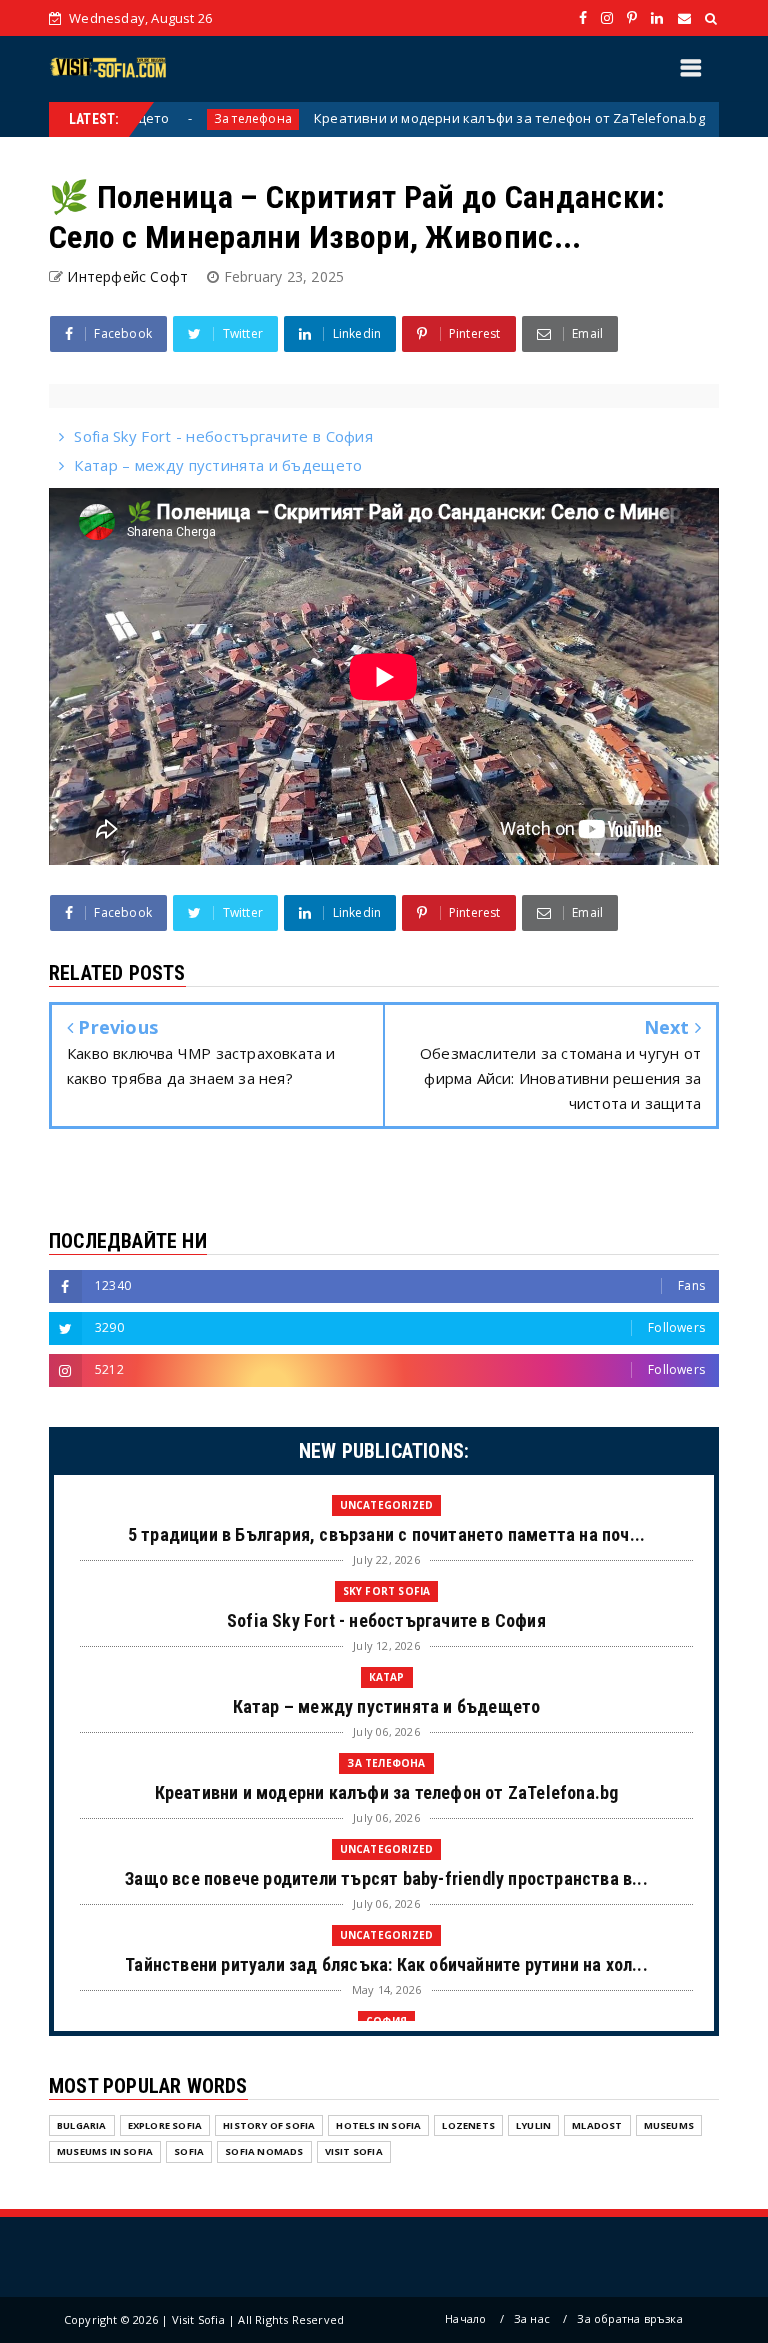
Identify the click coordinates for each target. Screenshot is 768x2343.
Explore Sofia (165, 2125)
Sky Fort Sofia (387, 1591)
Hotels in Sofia (378, 2125)
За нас (532, 2318)
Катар (387, 1677)
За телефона (206, 118)
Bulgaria (82, 2125)
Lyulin (533, 2125)
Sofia (189, 2151)
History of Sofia (269, 2125)
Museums (669, 2125)
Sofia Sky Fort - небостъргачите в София (223, 436)
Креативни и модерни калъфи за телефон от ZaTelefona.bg (462, 118)
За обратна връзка (629, 2318)
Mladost (597, 2125)
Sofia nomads (264, 2151)
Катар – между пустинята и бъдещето (218, 465)
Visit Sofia (354, 2151)
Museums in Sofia (105, 2151)
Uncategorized (387, 1505)
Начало (465, 2318)
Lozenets (468, 2125)
